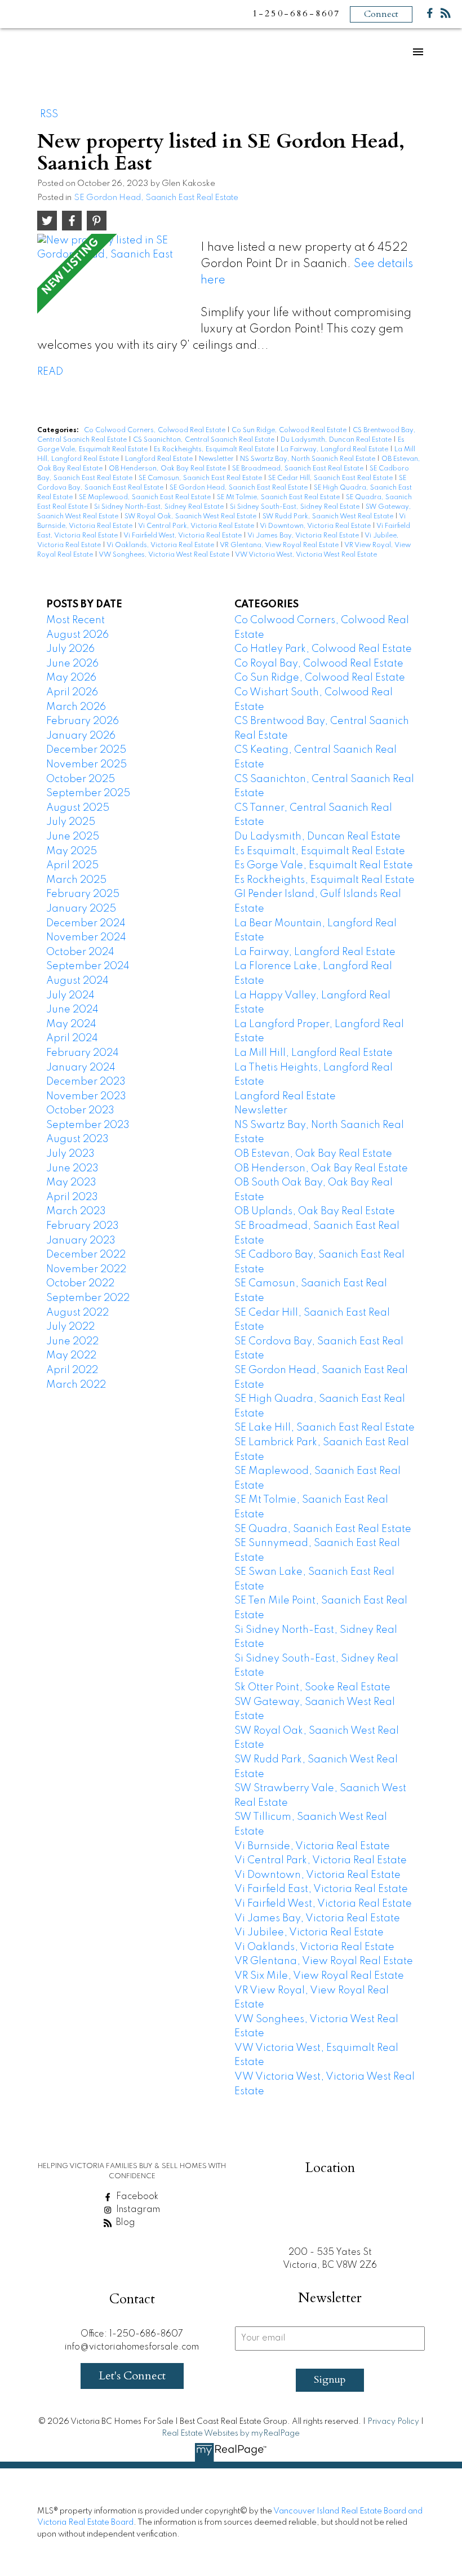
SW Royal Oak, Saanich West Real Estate (191, 517)
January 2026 (81, 736)
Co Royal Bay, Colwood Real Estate (319, 664)
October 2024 (80, 952)
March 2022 (76, 1385)
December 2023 (86, 1082)
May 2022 (71, 1356)
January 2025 (81, 909)
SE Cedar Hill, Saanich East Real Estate (331, 478)
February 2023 (83, 1226)
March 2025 (76, 880)
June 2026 (72, 664)
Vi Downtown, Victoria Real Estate (316, 526)
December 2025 (86, 750)
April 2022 (72, 1370)
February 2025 (83, 894)
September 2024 (88, 966)
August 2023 (77, 1139)
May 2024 (71, 1024)
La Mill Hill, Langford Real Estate (314, 1053)
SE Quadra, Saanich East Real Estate (323, 1529)
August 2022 (77, 1313)
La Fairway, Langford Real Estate (335, 450)
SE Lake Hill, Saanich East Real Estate (325, 1428)
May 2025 (72, 851)
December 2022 (86, 1255)
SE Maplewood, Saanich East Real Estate (146, 498)
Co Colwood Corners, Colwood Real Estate (156, 430)
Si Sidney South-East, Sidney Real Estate (296, 507)
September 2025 (88, 793)
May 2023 (71, 1183)
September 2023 (88, 1125)
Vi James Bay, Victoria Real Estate (304, 536)
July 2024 (70, 996)
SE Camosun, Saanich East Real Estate (201, 478)
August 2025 (78, 808)
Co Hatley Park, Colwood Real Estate (323, 649)
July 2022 (70, 1327)
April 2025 (72, 865)
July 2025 (71, 822)
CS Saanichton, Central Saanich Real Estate (205, 440)
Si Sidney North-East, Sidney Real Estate (160, 507)
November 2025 (86, 765)
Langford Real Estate (160, 459)
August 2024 (77, 981)
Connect (381, 14)
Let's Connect (132, 2376)
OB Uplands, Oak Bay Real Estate (315, 1211)
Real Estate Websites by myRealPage (231, 2433)
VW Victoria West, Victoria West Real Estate (306, 555)
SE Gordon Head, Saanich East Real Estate (156, 198)
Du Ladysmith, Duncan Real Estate (337, 440)
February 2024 (83, 1053)
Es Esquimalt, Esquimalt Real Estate (320, 851)
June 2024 (72, 1010)
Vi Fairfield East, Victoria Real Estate (321, 1889)
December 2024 (86, 923)
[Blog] (446, 15)
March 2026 (76, 707)
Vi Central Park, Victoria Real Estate (197, 526)
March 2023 (76, 1211)
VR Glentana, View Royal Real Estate (280, 545)
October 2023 (80, 1111)
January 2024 (81, 1068)
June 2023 (72, 1169)
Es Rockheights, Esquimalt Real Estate (215, 450)
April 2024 (72, 1038)
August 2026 (77, 635)
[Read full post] (115, 282)
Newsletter (217, 459)
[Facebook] (430, 15)
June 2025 (73, 837)
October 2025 (81, 779)
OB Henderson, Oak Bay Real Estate (168, 469)
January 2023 (81, 1241)
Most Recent (75, 620)
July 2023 (70, 1154)
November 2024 (86, 938)
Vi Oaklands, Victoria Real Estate (161, 545)
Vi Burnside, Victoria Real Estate (312, 1846)
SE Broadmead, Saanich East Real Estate (299, 469)
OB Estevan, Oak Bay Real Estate (313, 1154)
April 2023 (72, 1197)
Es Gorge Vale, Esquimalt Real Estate (324, 865)
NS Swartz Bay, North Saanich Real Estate (308, 459)
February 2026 (83, 721)
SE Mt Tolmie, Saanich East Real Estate (279, 498)
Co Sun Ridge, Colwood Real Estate (290, 430)
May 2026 (71, 678)
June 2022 (72, 1342)
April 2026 (72, 692)
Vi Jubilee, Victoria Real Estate (309, 1933)
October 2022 (80, 1283)
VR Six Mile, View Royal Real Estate (319, 1976)
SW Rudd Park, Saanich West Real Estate (329, 517)
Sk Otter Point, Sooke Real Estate (312, 1687)
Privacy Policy (393, 2422)
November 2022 (86, 1269)
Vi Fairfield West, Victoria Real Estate (183, 536)
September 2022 (88, 1298)
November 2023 (86, 1096)
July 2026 (70, 649)
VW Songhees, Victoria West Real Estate (165, 555)
